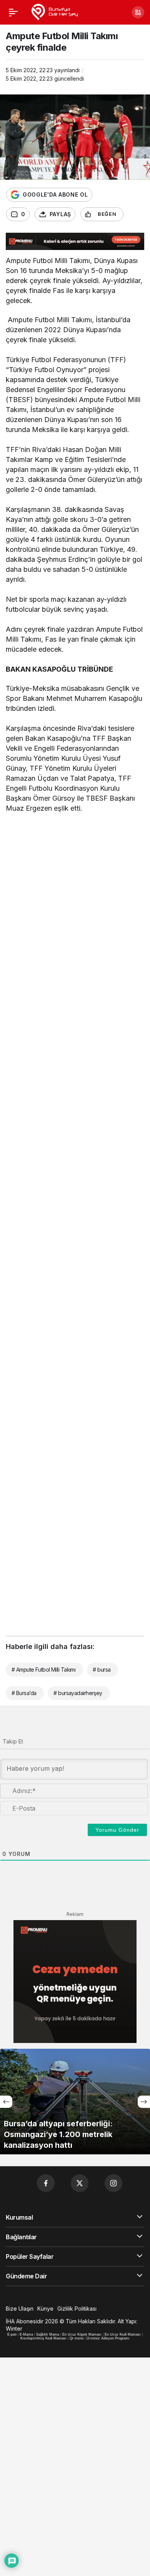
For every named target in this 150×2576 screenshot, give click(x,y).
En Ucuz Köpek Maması (82, 2334)
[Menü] (13, 12)
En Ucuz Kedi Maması (123, 2334)
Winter (14, 2328)
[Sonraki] (144, 2102)
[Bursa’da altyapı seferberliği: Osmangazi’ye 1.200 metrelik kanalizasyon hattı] (75, 2102)
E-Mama (26, 2334)
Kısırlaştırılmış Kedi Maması (43, 2338)
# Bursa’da (24, 1693)
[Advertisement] (75, 901)
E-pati (12, 2334)
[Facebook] (46, 2183)
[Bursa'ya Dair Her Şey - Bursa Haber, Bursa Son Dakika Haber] (54, 12)
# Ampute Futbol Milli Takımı (43, 1670)
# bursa (102, 1670)
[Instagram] (113, 2183)
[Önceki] (6, 2102)
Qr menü (77, 2338)
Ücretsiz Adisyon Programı (108, 2338)
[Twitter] (80, 2183)
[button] (138, 12)
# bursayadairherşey (78, 1693)
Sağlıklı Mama (48, 2334)
